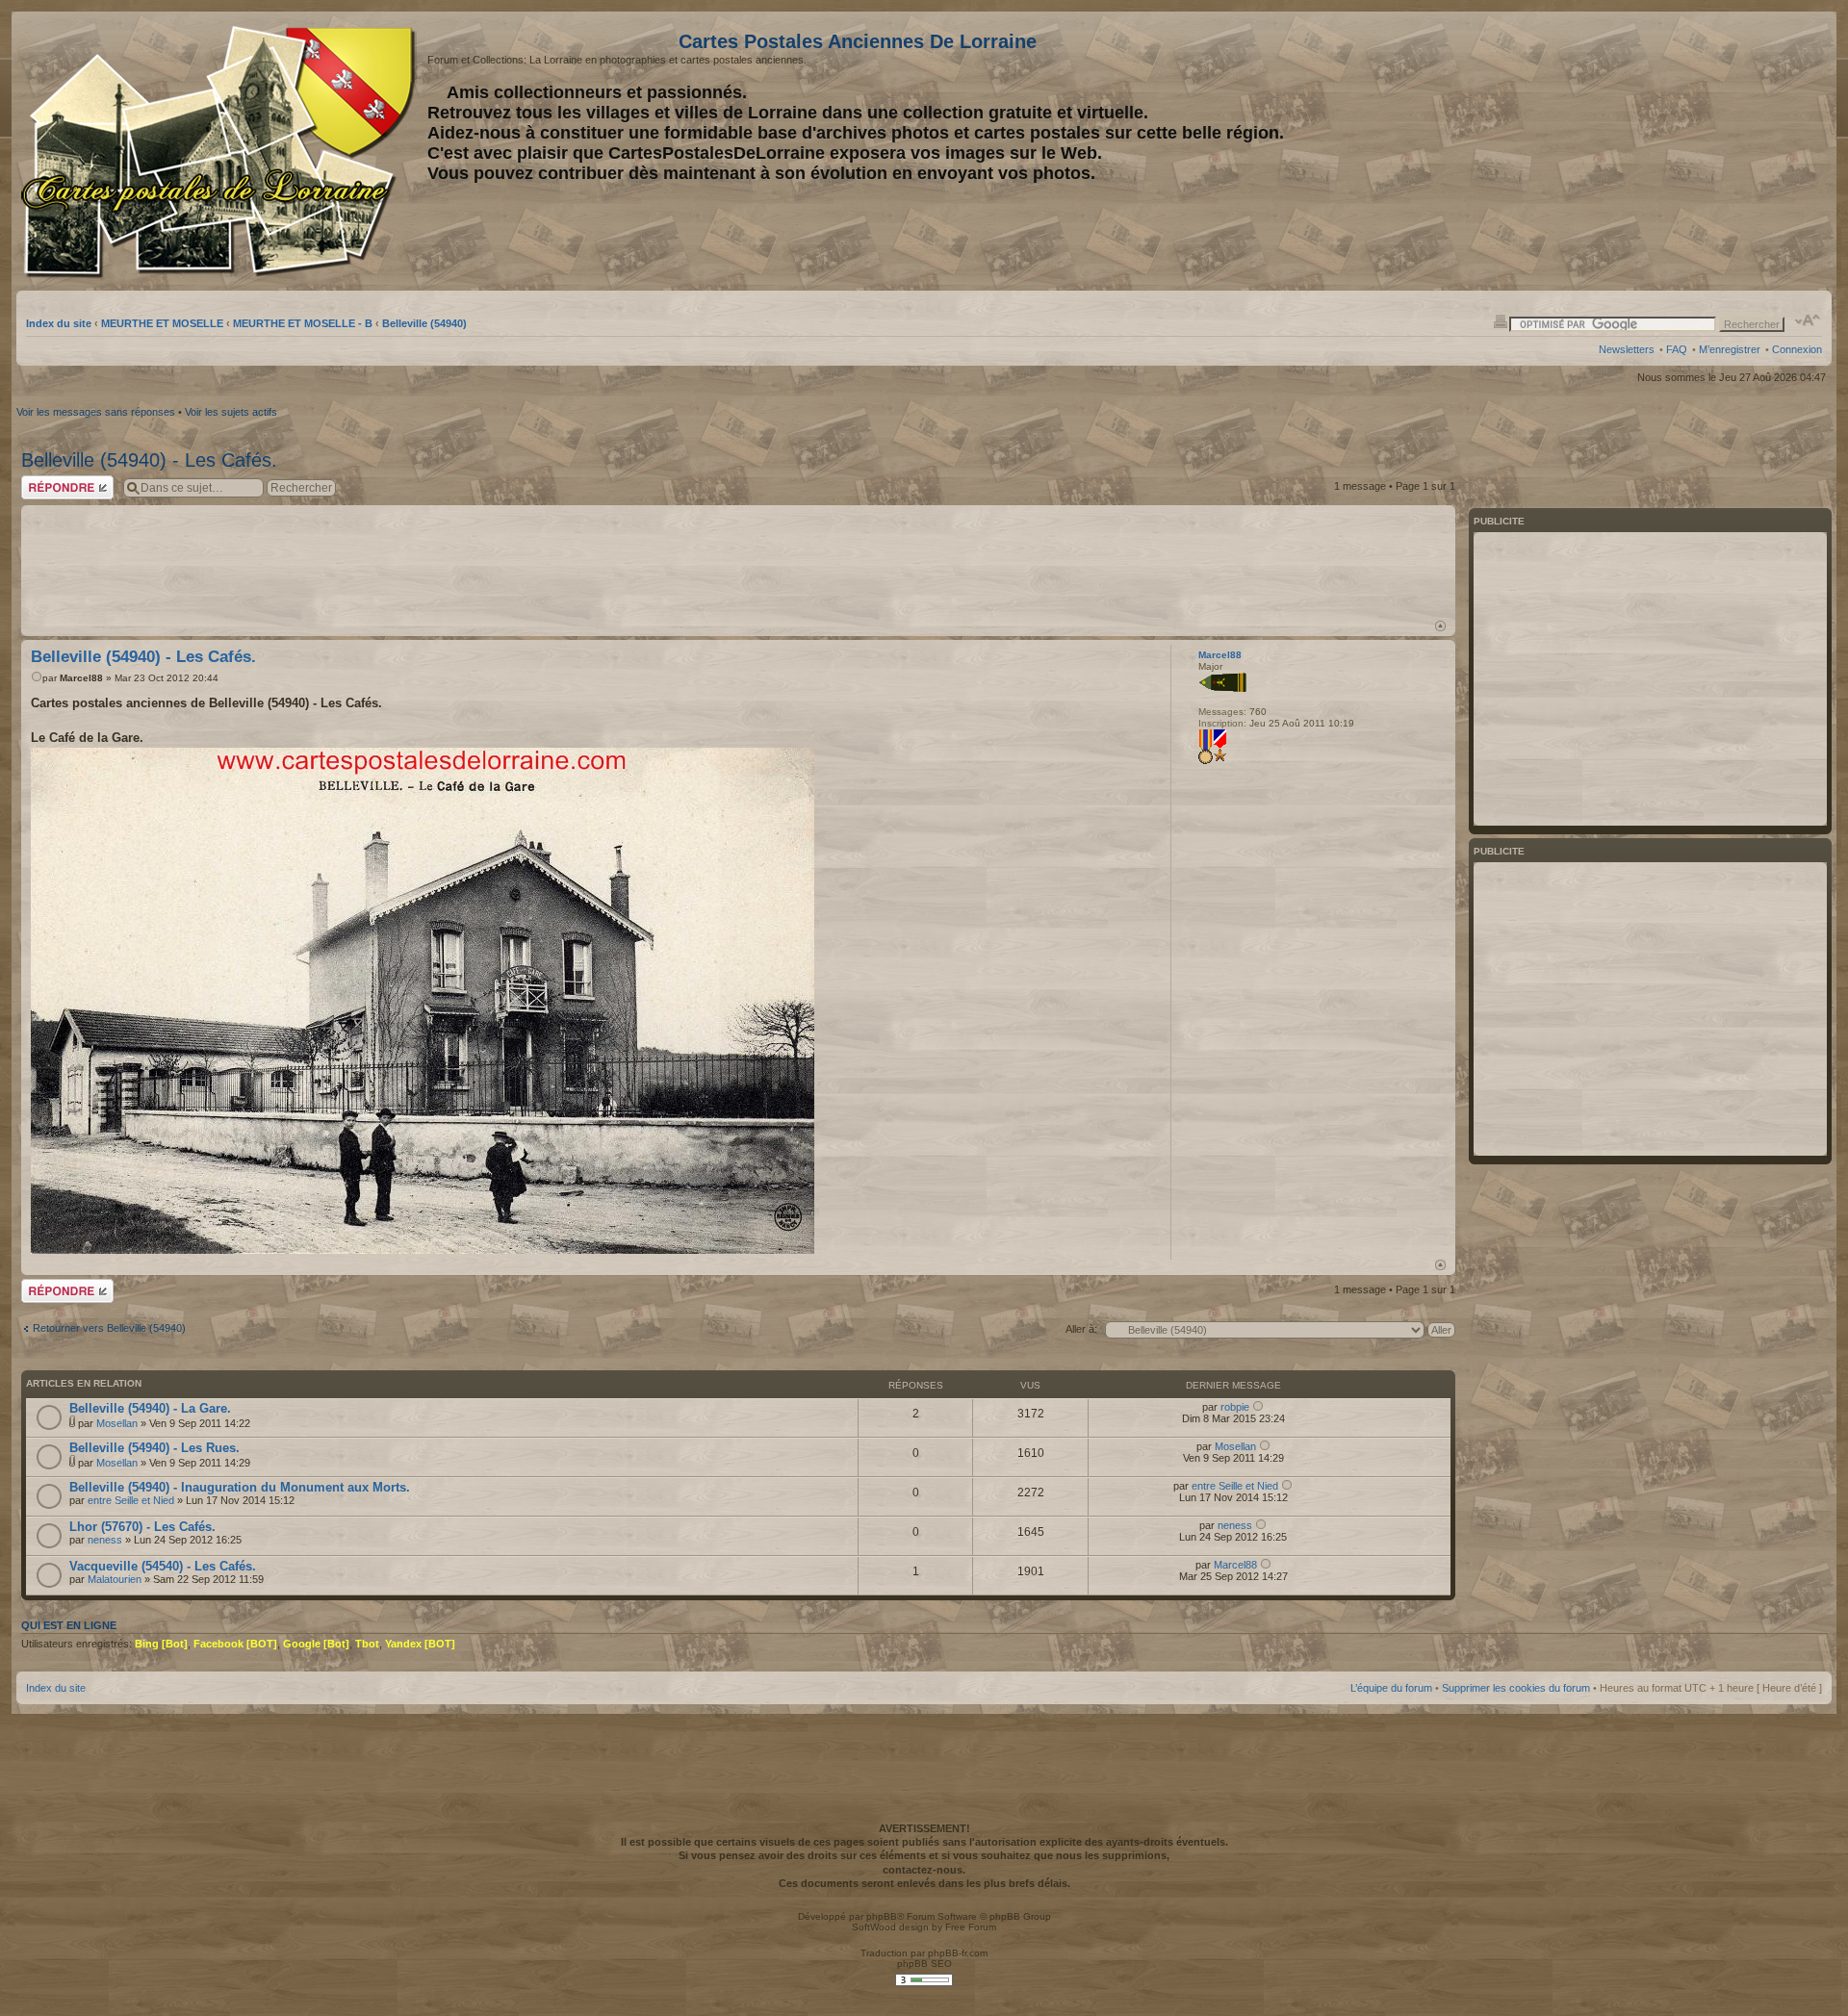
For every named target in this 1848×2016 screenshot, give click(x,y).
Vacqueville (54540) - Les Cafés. (163, 1566)
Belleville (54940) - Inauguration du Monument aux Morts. (240, 1487)
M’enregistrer (1730, 349)
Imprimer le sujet (1501, 320)
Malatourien (115, 1579)
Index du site (59, 323)
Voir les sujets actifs (231, 412)
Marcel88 (81, 678)
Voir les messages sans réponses (96, 412)
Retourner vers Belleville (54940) (109, 1328)
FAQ (1677, 349)
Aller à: (1081, 1329)
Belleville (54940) (424, 323)
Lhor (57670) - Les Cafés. (142, 1527)
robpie (1235, 1407)
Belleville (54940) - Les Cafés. (149, 460)
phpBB (882, 1916)
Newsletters (1627, 349)
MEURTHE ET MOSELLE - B (303, 323)
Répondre (44, 481)
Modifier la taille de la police (1808, 320)
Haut (1440, 626)
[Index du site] (222, 152)
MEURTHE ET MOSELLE (162, 323)
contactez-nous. (924, 1870)
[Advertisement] (1670, 151)
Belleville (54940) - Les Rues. (154, 1448)
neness (105, 1540)
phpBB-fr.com (958, 1953)
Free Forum (971, 1927)
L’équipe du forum (1391, 1688)
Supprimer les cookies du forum (1516, 1688)
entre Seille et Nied (131, 1500)
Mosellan (117, 1423)
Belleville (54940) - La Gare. (150, 1408)
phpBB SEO (924, 1964)
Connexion (1797, 349)
